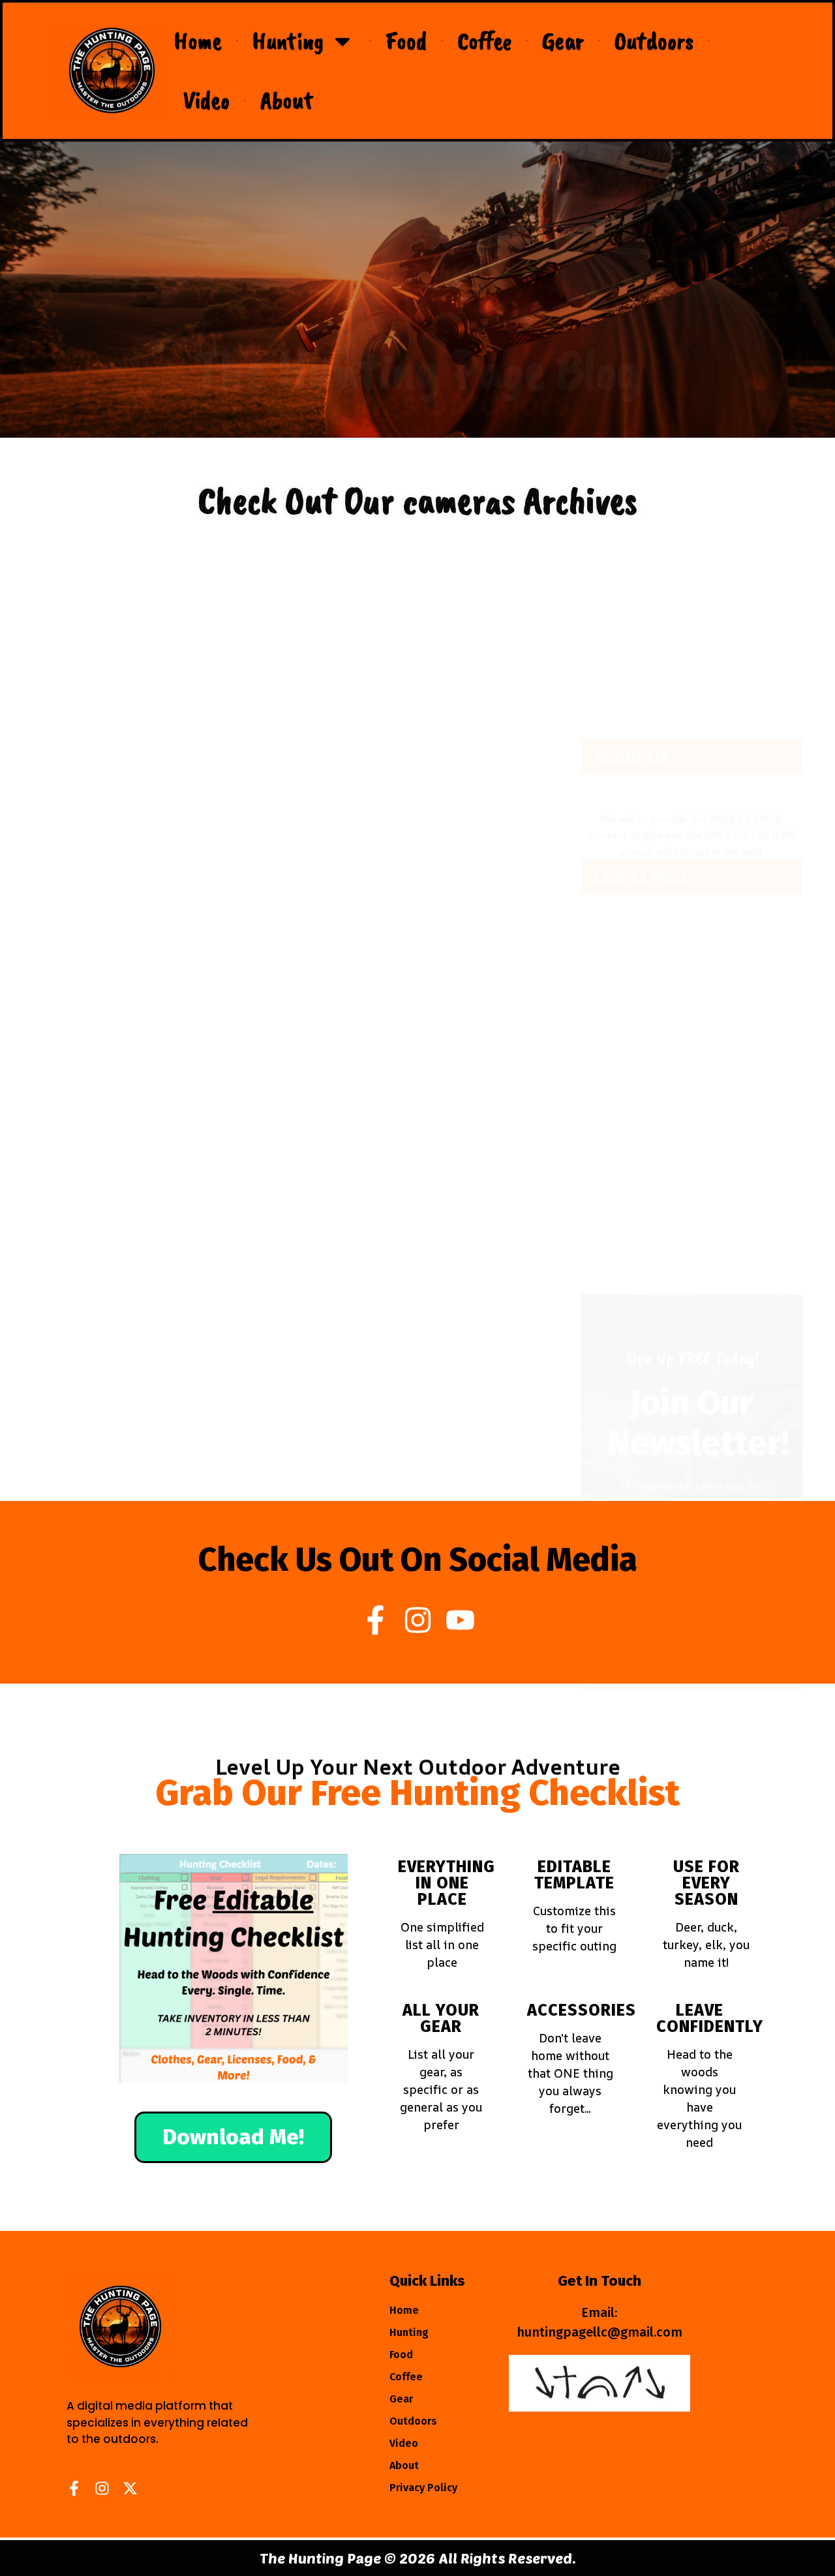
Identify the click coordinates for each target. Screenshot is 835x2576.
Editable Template (574, 1875)
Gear (563, 41)
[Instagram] (418, 1620)
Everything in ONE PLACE (447, 1883)
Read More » (76, 793)
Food (406, 41)
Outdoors (654, 41)
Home (198, 41)
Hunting (288, 41)
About (287, 100)
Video (206, 100)
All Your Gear (441, 2019)
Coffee (484, 41)
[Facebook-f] (375, 1620)
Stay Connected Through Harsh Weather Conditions (279, 759)
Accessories (582, 2010)
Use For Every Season (706, 1883)
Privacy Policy (423, 2488)
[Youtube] (460, 1620)
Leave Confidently (710, 2019)
